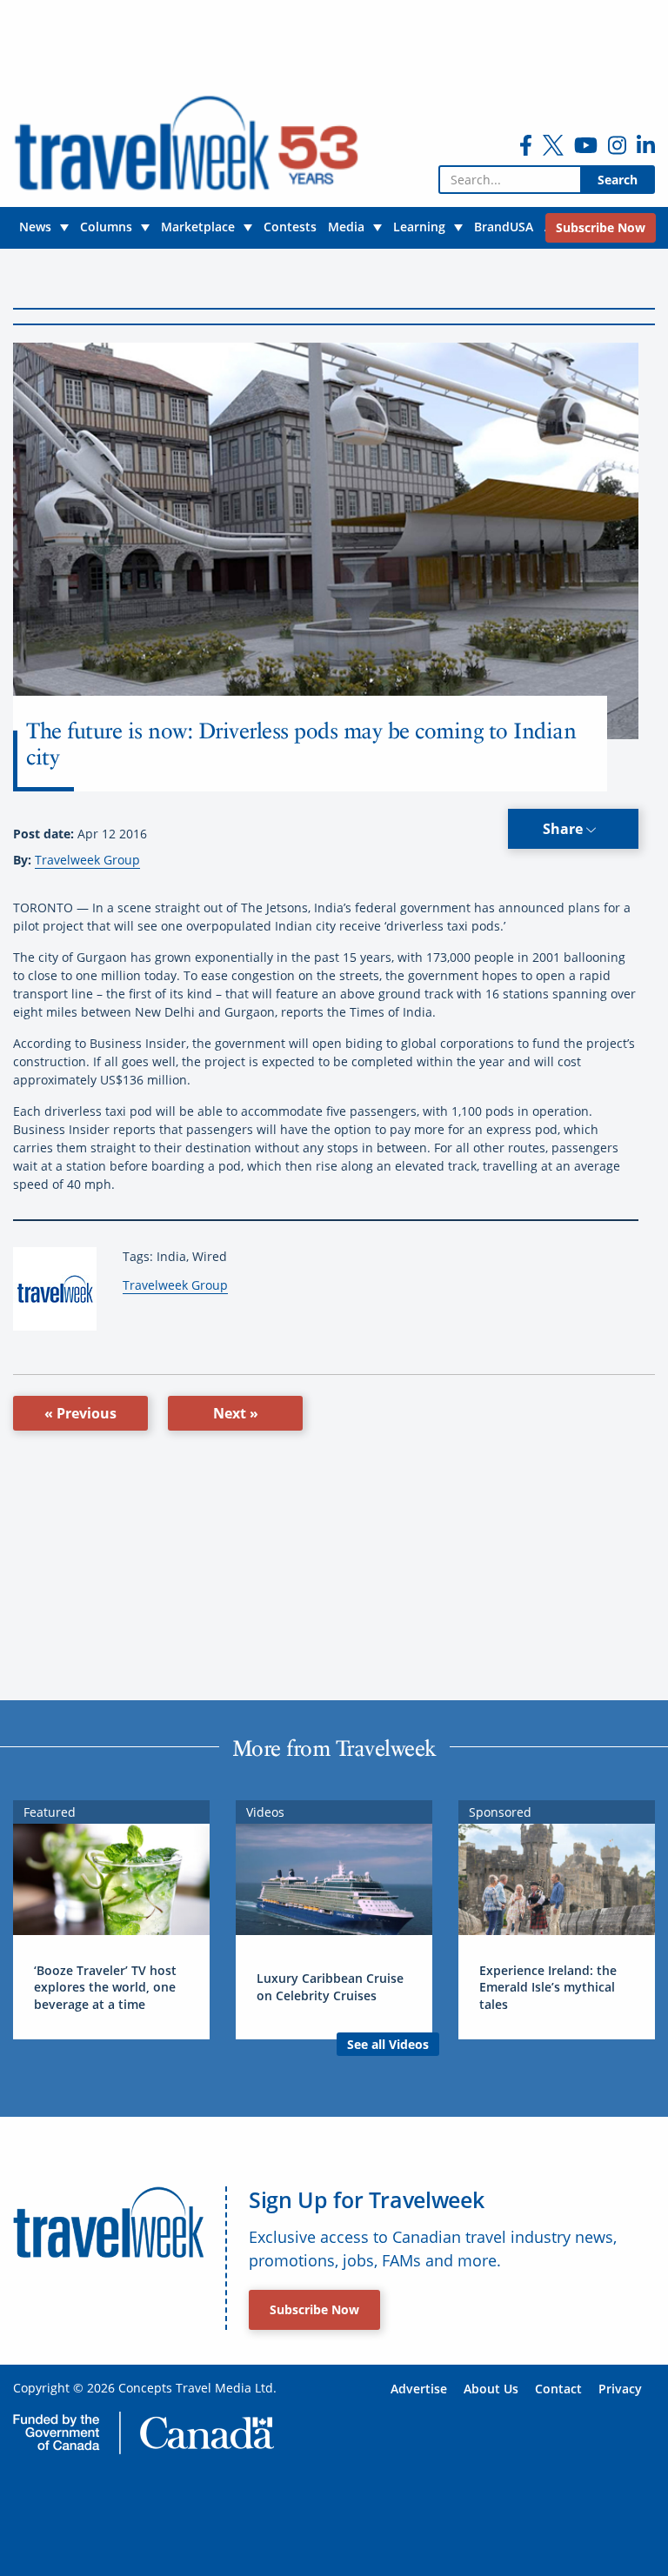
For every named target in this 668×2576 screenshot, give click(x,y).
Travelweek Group (87, 860)
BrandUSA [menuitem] (504, 227)
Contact (558, 2389)
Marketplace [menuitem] (198, 227)
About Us (491, 2389)
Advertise (419, 2389)
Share (564, 829)
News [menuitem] (35, 227)
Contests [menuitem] (290, 227)
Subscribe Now (314, 2309)
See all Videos (388, 2044)
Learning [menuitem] (419, 227)
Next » (236, 1413)
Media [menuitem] (346, 227)
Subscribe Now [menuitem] (601, 227)
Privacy (620, 2389)
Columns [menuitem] (106, 227)
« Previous (80, 1413)
